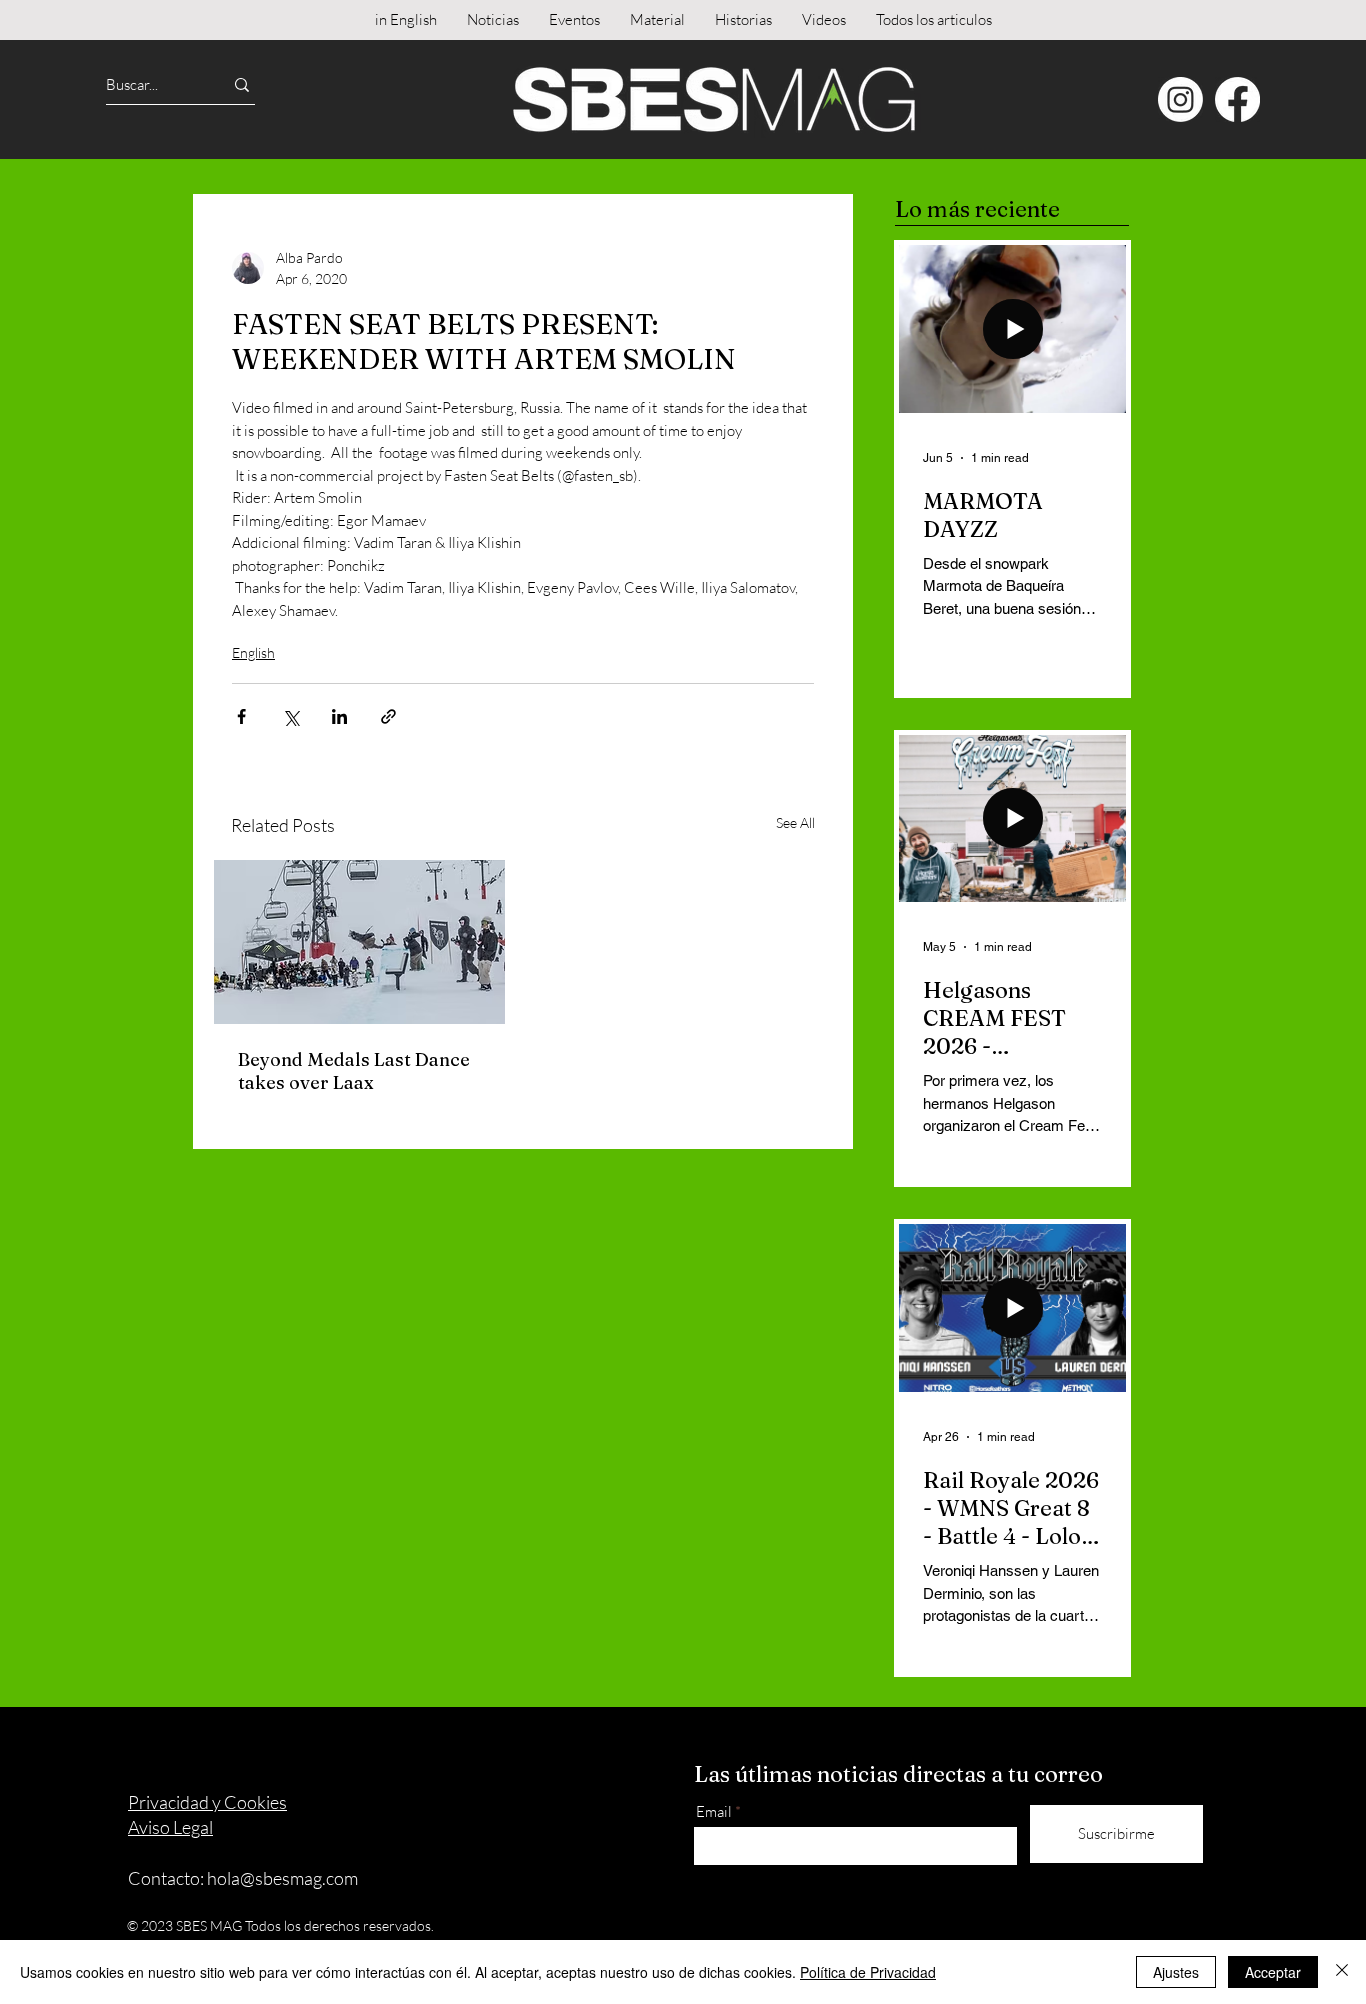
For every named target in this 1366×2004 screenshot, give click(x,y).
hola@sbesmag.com (282, 1878)
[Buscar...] (242, 84)
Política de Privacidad (868, 1972)
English (253, 652)
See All (795, 822)
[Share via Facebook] (241, 716)
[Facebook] (1237, 99)
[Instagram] (1180, 99)
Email (714, 1811)
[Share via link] (388, 716)
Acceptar (1273, 1972)
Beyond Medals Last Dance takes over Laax (354, 1071)
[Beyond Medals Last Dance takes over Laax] (359, 942)
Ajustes (1176, 1972)
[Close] (1342, 1972)
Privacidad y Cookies (207, 1802)
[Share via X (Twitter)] (290, 716)
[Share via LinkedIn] (339, 716)
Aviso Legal (170, 1827)
